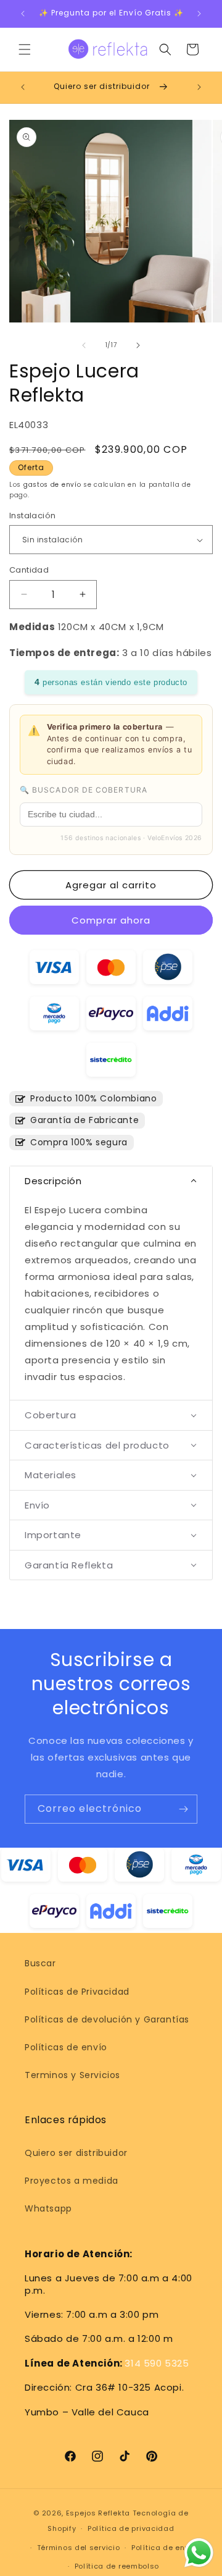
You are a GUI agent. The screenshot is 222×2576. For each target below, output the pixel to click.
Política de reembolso (117, 2566)
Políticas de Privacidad (77, 1992)
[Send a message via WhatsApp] (199, 2553)
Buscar (40, 1963)
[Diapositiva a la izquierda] (84, 345)
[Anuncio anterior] (23, 14)
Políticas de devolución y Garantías (107, 2019)
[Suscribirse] (183, 1809)
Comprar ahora (111, 920)
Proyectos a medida (72, 2181)
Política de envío (164, 2548)
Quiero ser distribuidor (76, 2153)
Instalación (32, 516)
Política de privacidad (131, 2528)
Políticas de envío (66, 2047)
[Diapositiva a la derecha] (138, 345)
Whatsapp (48, 2208)
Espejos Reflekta (98, 2513)
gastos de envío (52, 485)
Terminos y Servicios (72, 2075)
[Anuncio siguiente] (199, 14)
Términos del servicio (79, 2548)
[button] (25, 49)
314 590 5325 (157, 2363)
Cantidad (29, 570)
